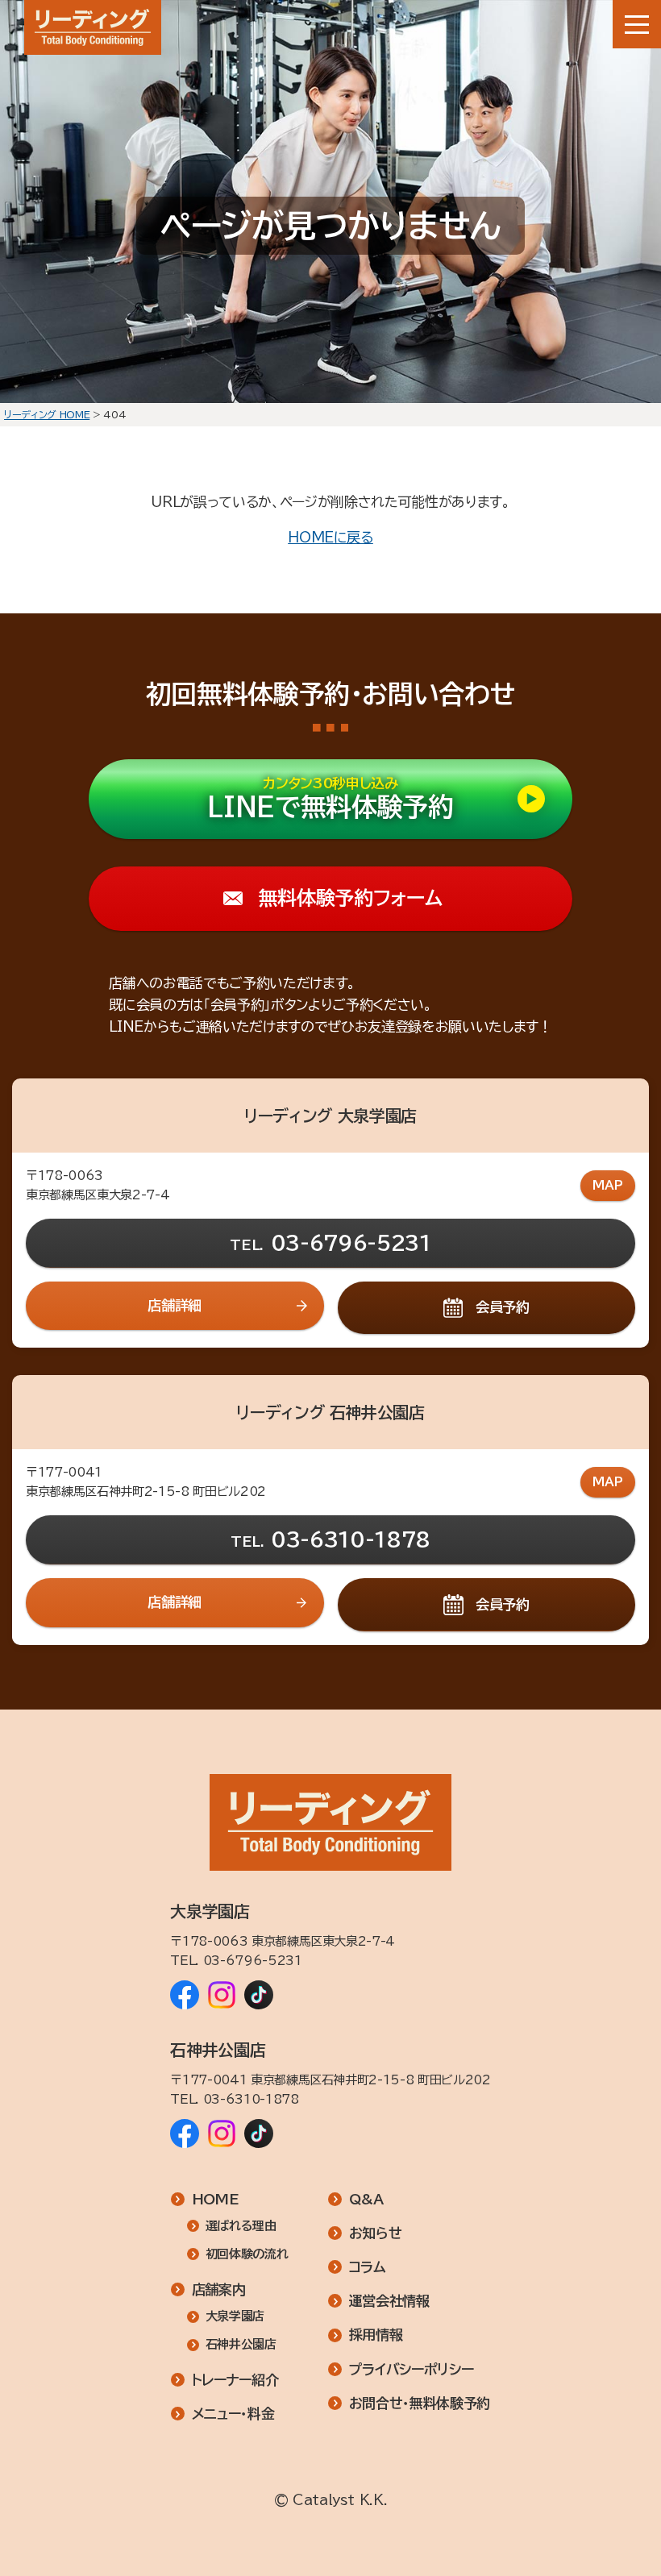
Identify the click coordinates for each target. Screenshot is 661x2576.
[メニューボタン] (637, 24)
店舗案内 (219, 2289)
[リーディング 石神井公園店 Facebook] (185, 2134)
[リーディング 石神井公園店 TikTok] (259, 2134)
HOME (216, 2199)
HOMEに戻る (330, 537)
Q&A (366, 2199)
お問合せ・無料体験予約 (420, 2403)
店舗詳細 (175, 1305)
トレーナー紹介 (235, 2380)
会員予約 (503, 1307)
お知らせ (376, 2233)
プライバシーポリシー (412, 2369)
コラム (368, 2267)
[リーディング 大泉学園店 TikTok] (259, 1995)
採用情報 (376, 2335)
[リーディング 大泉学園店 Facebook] (185, 1995)
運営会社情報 (389, 2301)
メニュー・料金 (233, 2414)
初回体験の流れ (247, 2254)
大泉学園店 (235, 2316)
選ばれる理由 (241, 2226)
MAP (608, 1185)
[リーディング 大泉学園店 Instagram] (222, 1995)
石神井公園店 (241, 2344)
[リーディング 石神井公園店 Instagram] (222, 2134)
